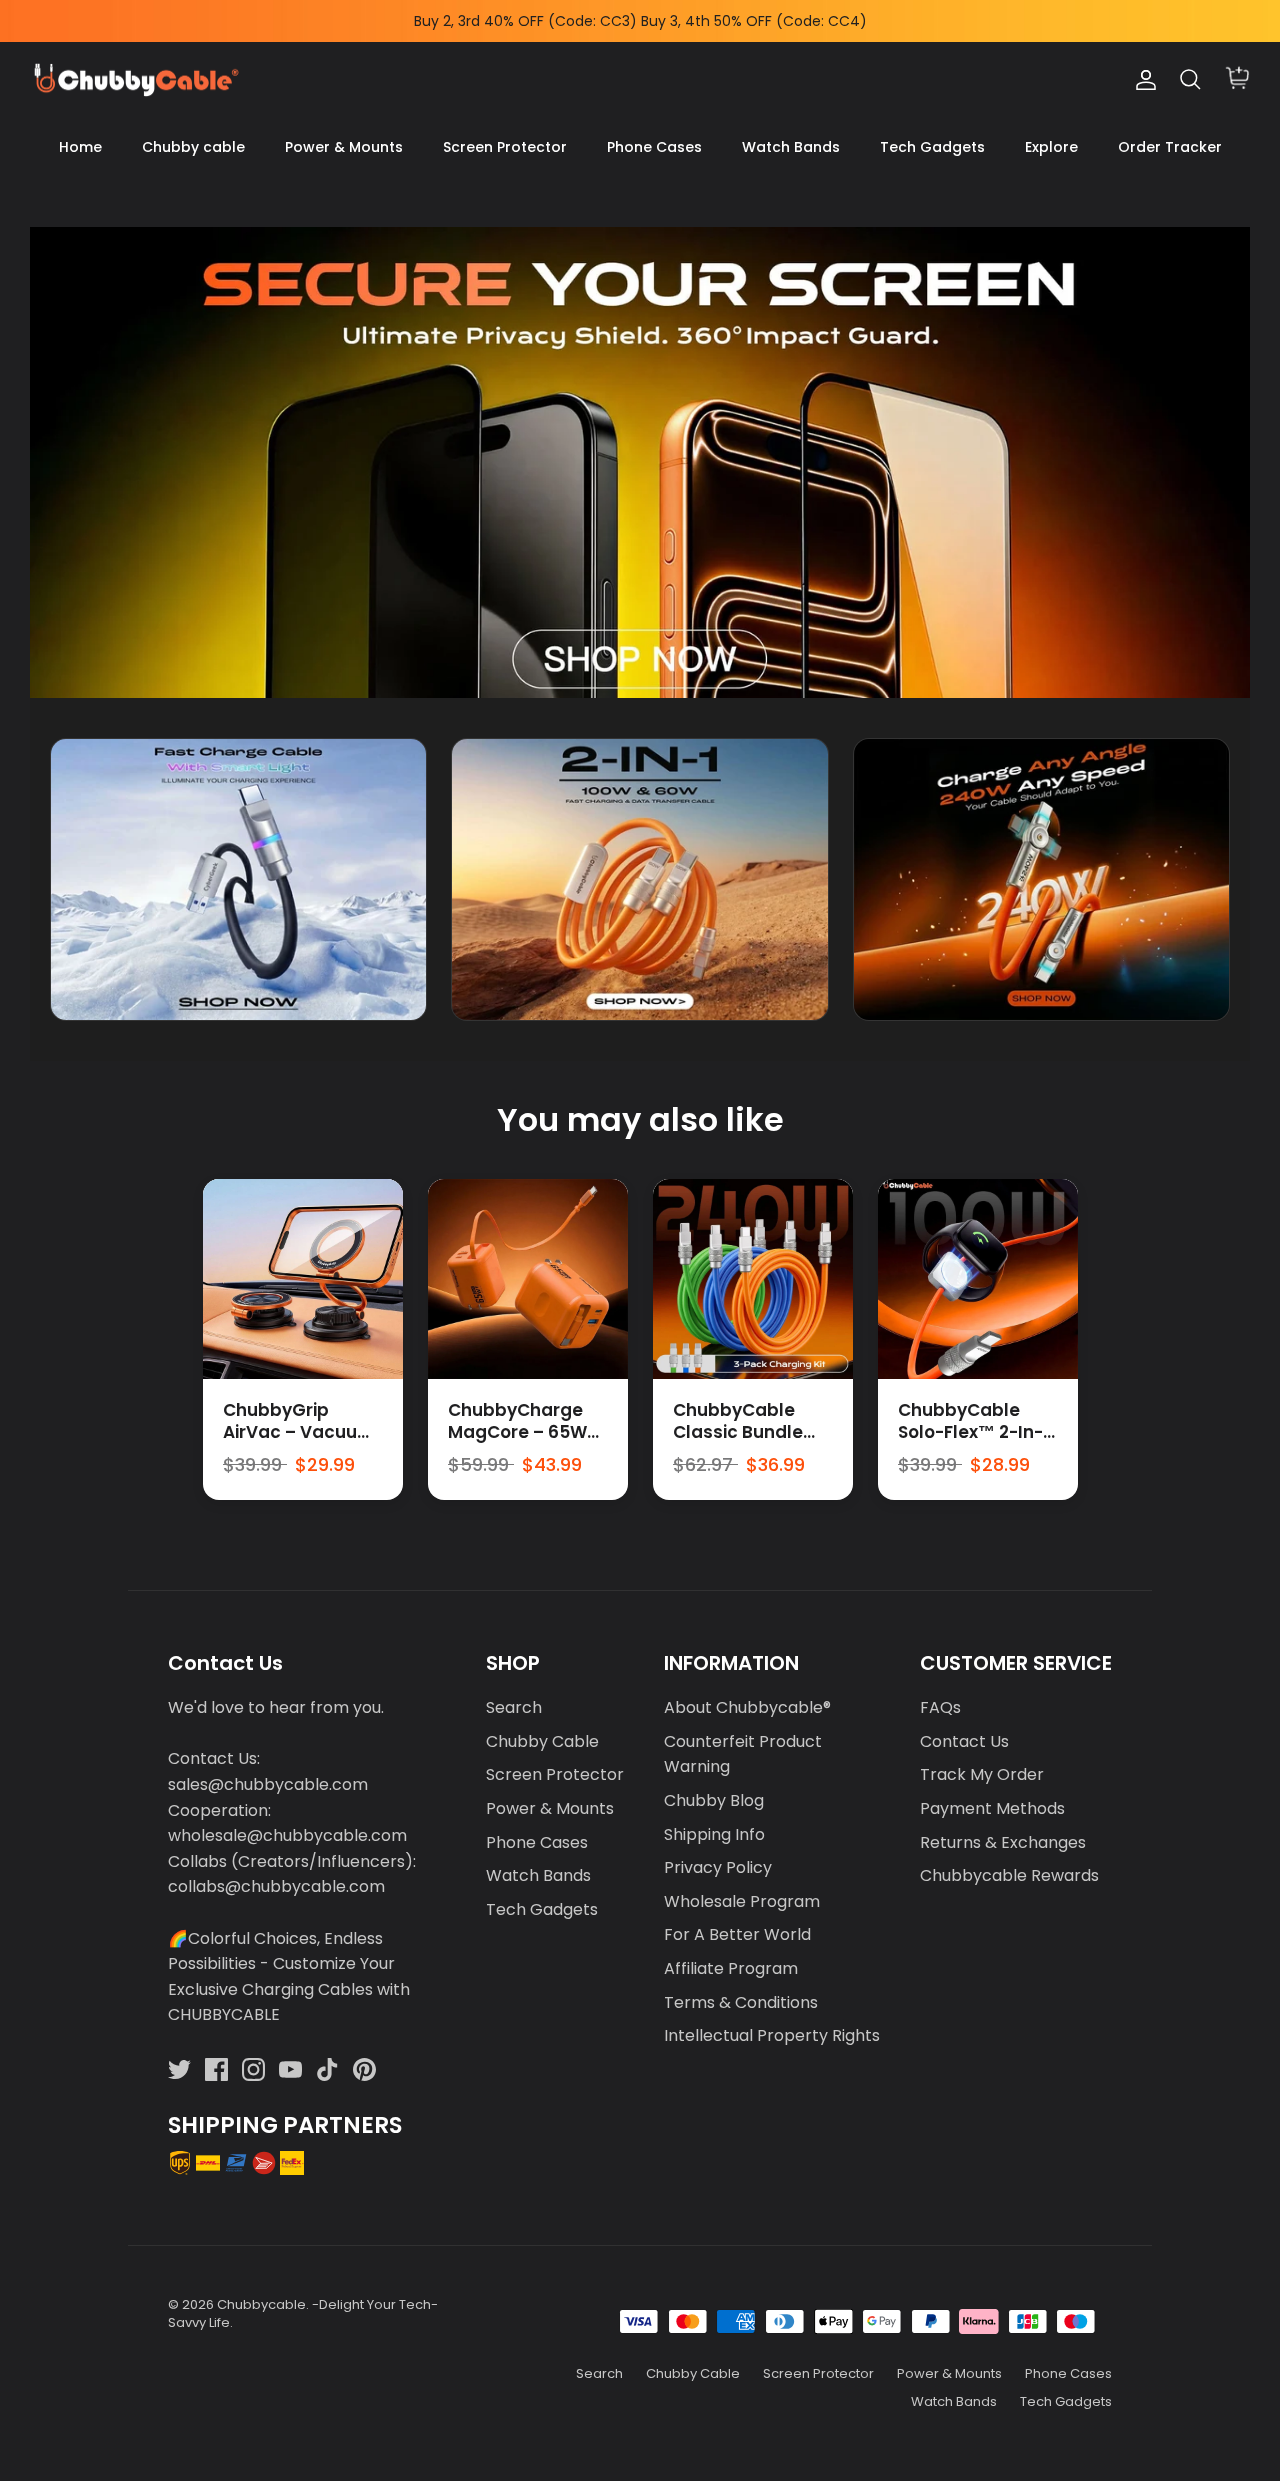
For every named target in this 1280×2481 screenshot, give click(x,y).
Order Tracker (1170, 147)
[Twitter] (179, 2069)
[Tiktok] (327, 2069)
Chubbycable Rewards (1009, 1875)
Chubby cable (193, 147)
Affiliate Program (731, 1968)
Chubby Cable (542, 1741)
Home (80, 147)
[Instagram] (253, 2069)
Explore (1051, 147)
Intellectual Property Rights (772, 2035)
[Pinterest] (364, 2069)
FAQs (940, 1707)
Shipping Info (714, 1834)
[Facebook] (216, 2069)
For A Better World (737, 1934)
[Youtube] (290, 2069)
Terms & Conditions (741, 2002)
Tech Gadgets (932, 147)
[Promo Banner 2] (639, 879)
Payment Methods (992, 1808)
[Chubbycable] (135, 80)
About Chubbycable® (747, 1707)
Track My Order (982, 1774)
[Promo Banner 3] (1041, 879)
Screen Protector (505, 147)
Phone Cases (654, 147)
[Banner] (640, 462)
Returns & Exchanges (1003, 1842)
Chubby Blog (714, 1800)
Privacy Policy (718, 1867)
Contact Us (964, 1741)
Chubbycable (261, 2304)
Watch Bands (791, 147)
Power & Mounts (344, 147)
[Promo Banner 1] (238, 879)
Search (514, 1707)
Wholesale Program (742, 1901)
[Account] (1142, 80)
